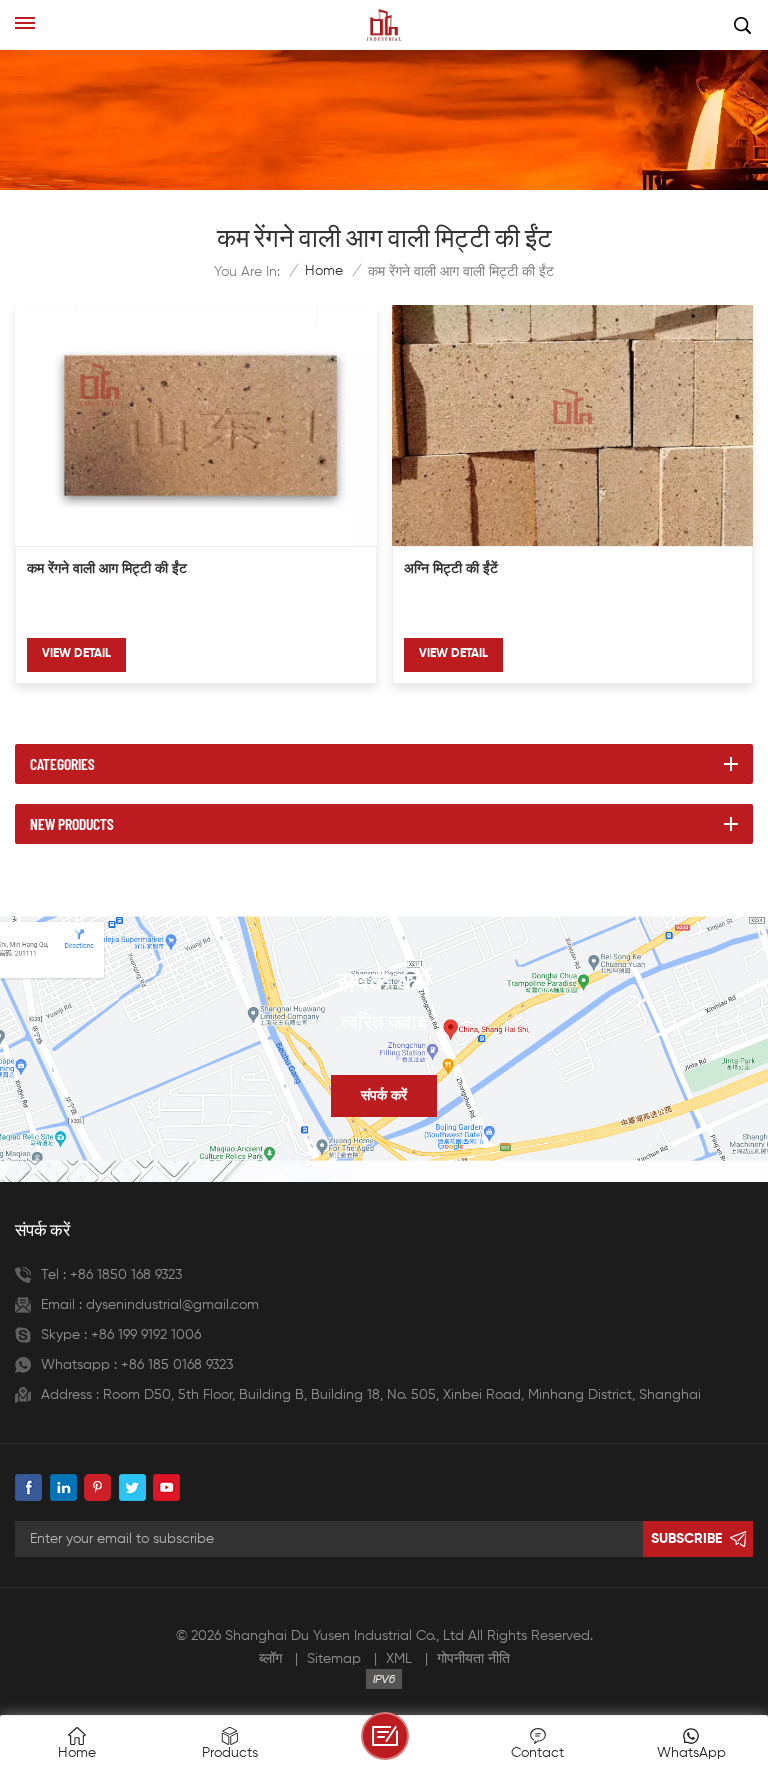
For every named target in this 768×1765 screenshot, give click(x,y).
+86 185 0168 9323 (177, 1365)
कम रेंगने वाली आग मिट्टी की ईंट (107, 569)
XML (399, 1659)
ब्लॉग (270, 1659)
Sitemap (334, 1659)
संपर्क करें (384, 1096)
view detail (76, 654)
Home (324, 271)
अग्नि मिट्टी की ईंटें (451, 569)
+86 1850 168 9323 (126, 1275)
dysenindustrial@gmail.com (172, 1305)
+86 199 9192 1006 (146, 1335)
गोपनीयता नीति (473, 1659)
